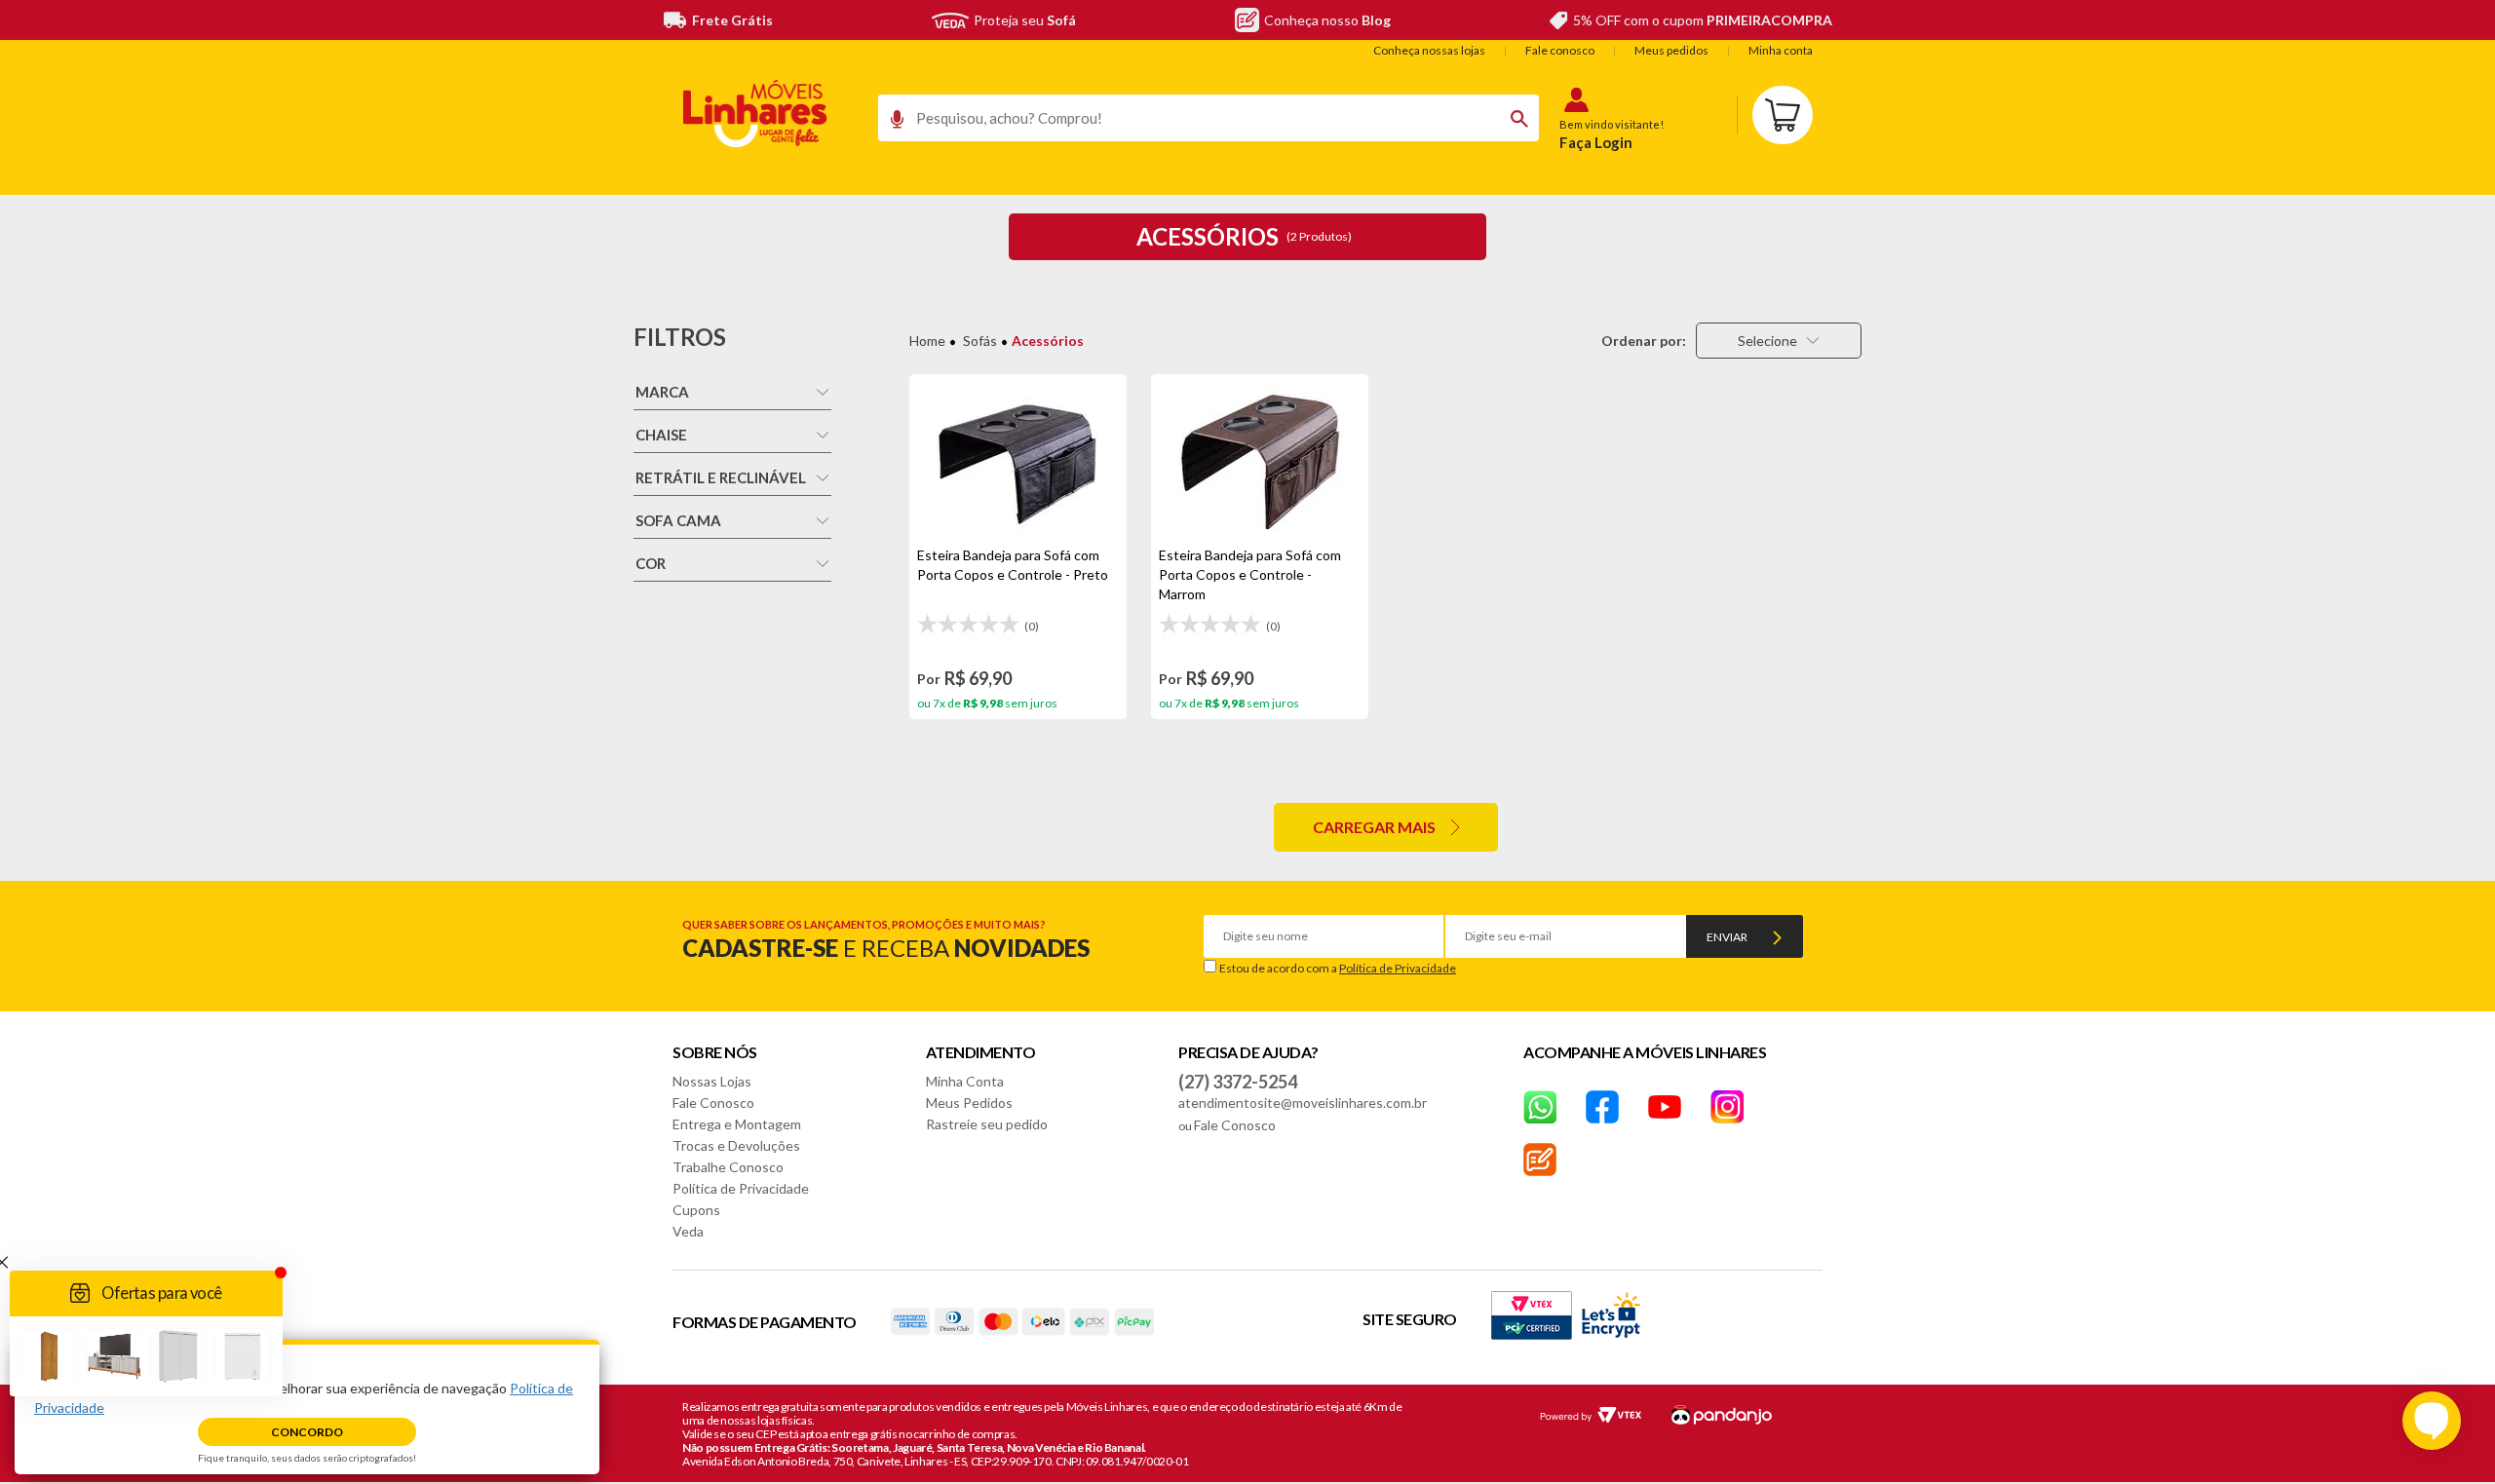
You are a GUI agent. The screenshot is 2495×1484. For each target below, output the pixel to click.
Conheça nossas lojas (1429, 50)
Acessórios (1048, 341)
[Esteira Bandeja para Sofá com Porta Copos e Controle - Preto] (1018, 460)
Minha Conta (965, 1081)
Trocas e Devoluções (736, 1145)
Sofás (980, 341)
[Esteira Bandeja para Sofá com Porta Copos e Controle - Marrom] (1260, 460)
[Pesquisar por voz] (890, 124)
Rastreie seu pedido (987, 1124)
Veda (688, 1231)
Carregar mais (1374, 827)
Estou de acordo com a (1338, 968)
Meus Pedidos (969, 1103)
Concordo (307, 1432)
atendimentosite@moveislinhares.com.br (1303, 1103)
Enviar (1727, 937)
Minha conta (1781, 50)
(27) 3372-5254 (1238, 1082)
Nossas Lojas (712, 1081)
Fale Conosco (713, 1103)
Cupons (696, 1210)
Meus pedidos (1671, 50)
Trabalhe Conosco (728, 1167)
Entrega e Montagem (737, 1124)
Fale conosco (1560, 50)
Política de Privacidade (1398, 968)
